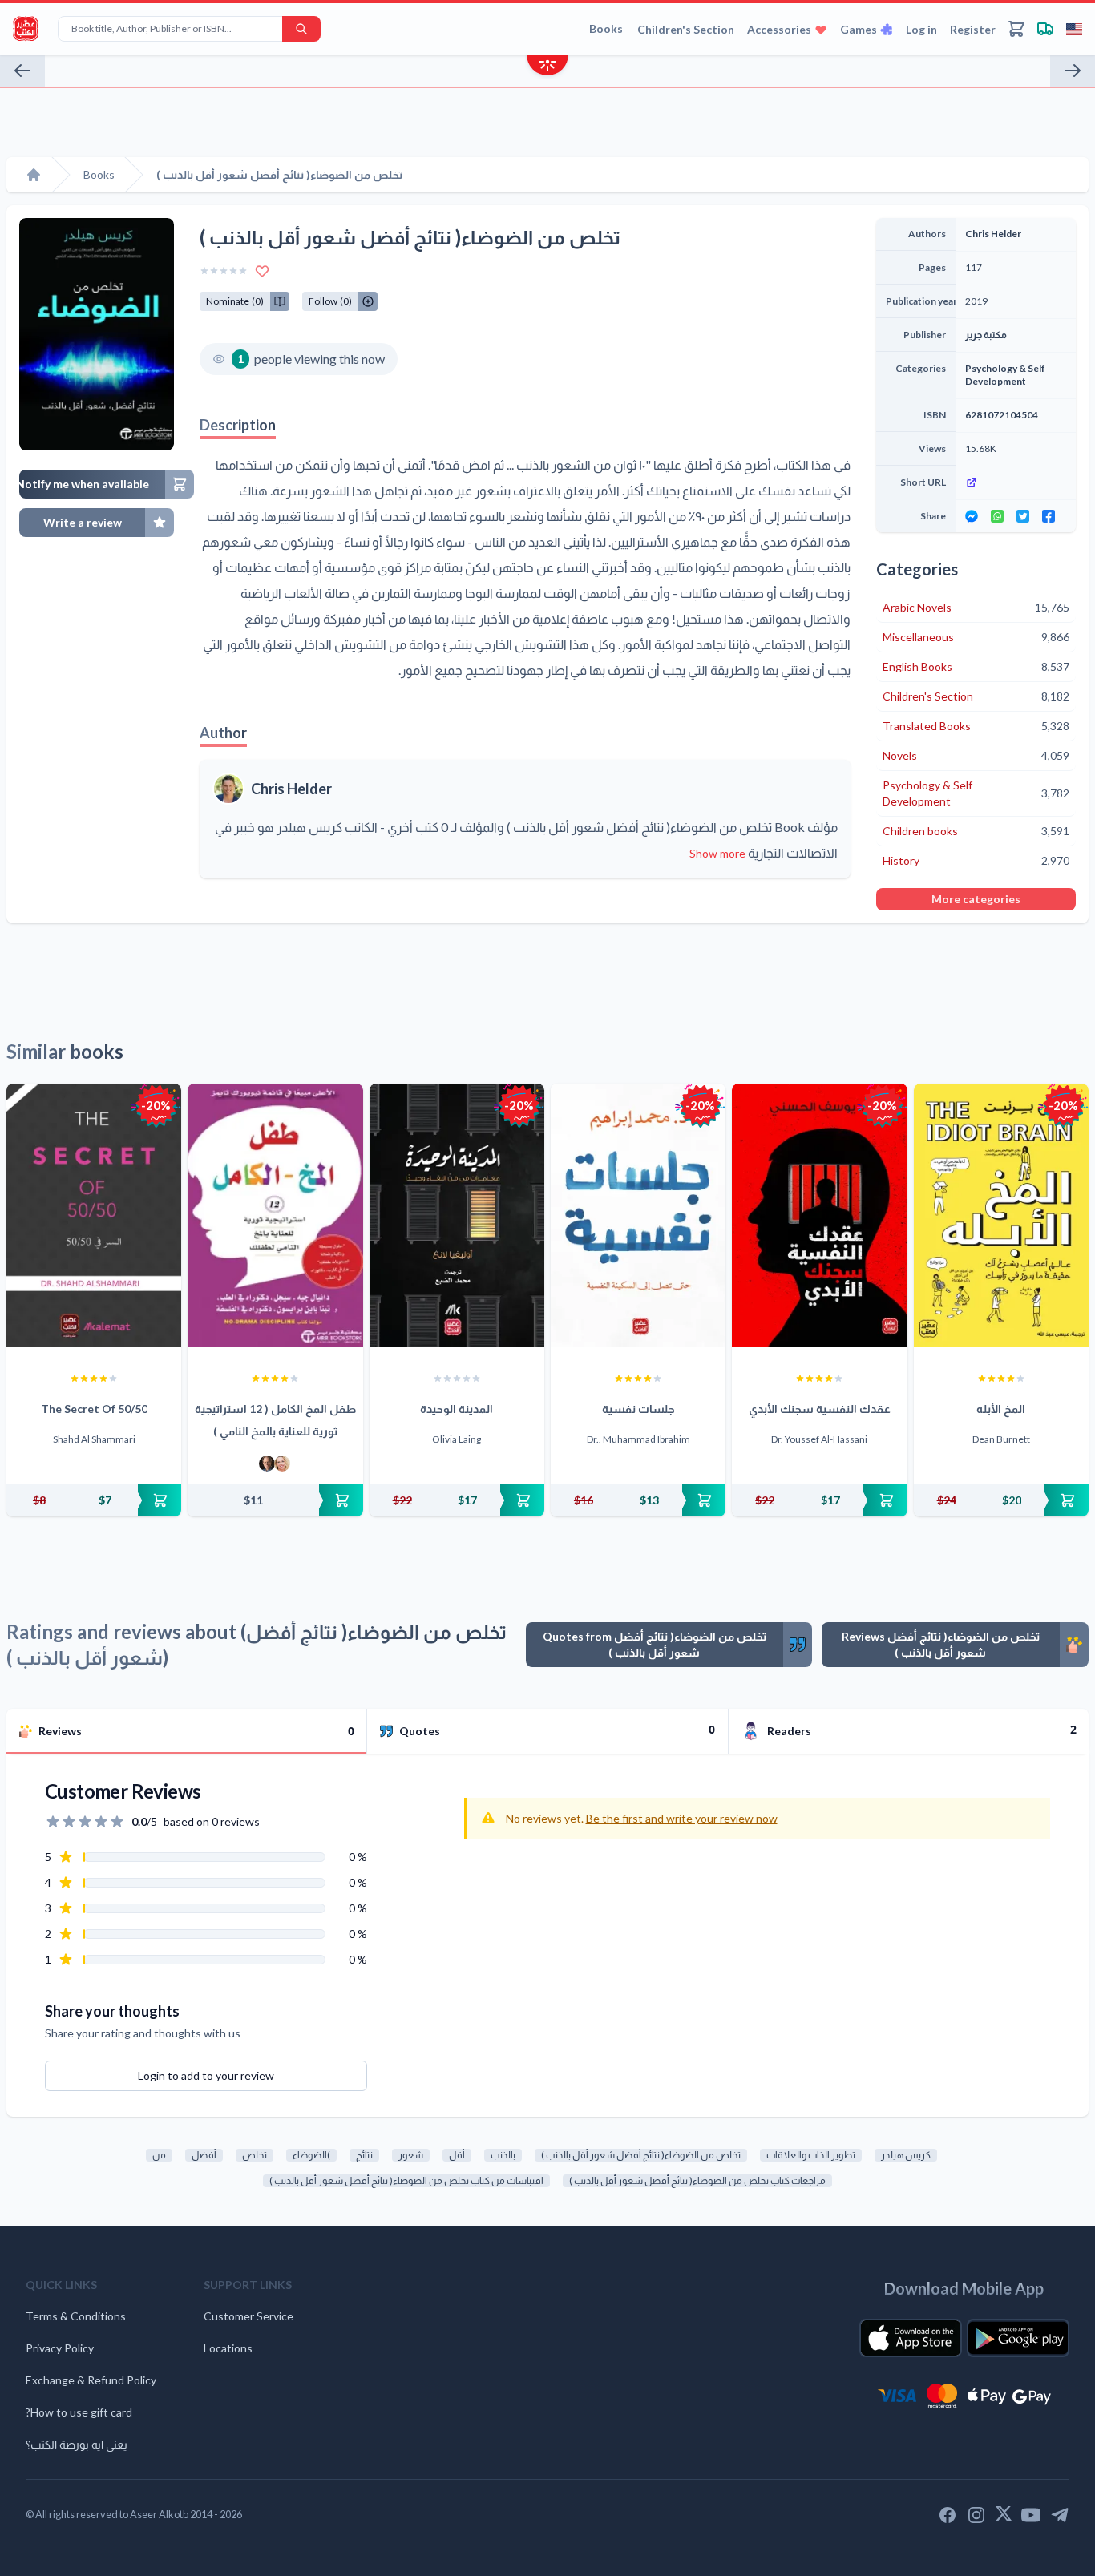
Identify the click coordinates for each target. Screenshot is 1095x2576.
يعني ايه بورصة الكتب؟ (77, 2444)
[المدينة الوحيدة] (457, 1215)
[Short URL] (1016, 482)
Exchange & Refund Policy (91, 2380)
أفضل (204, 2155)
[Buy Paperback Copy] (94, 1500)
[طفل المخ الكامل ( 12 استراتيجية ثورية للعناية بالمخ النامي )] (275, 1215)
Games (859, 29)
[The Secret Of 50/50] (94, 1215)
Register (973, 29)
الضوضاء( (311, 2155)
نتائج (364, 2155)
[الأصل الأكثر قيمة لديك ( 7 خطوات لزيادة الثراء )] (22, 71)
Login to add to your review (206, 2075)
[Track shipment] (1045, 29)
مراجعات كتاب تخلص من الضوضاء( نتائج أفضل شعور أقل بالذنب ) (697, 2180)
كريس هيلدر (906, 2155)
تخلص (255, 2155)
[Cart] (1016, 29)
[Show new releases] (547, 67)
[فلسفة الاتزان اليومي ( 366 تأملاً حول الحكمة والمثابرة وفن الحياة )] (1073, 71)
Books (606, 28)
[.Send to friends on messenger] (972, 516)
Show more (717, 853)
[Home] (34, 175)
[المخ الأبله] (1001, 1215)
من (159, 2155)
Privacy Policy (60, 2348)
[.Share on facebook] (1049, 516)
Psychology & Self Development (1005, 375)
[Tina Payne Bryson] (282, 1464)
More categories (976, 899)
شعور (411, 2155)
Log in (921, 29)
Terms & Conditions (76, 2316)
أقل (457, 2155)
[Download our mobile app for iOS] (911, 2338)
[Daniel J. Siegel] (267, 1464)
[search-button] (301, 29)
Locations (228, 2348)
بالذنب (503, 2155)
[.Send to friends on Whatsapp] (997, 516)
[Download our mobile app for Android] (1018, 2338)
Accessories (779, 29)
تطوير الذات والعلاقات (811, 2155)
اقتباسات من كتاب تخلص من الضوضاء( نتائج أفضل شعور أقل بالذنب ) (406, 2180)
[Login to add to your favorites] (262, 271)
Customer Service (248, 2316)
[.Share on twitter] (1023, 516)
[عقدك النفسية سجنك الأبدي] (819, 1215)
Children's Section (686, 29)
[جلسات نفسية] (638, 1215)
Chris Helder (291, 789)
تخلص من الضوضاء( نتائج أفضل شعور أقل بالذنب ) (641, 2155)
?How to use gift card (79, 2412)
